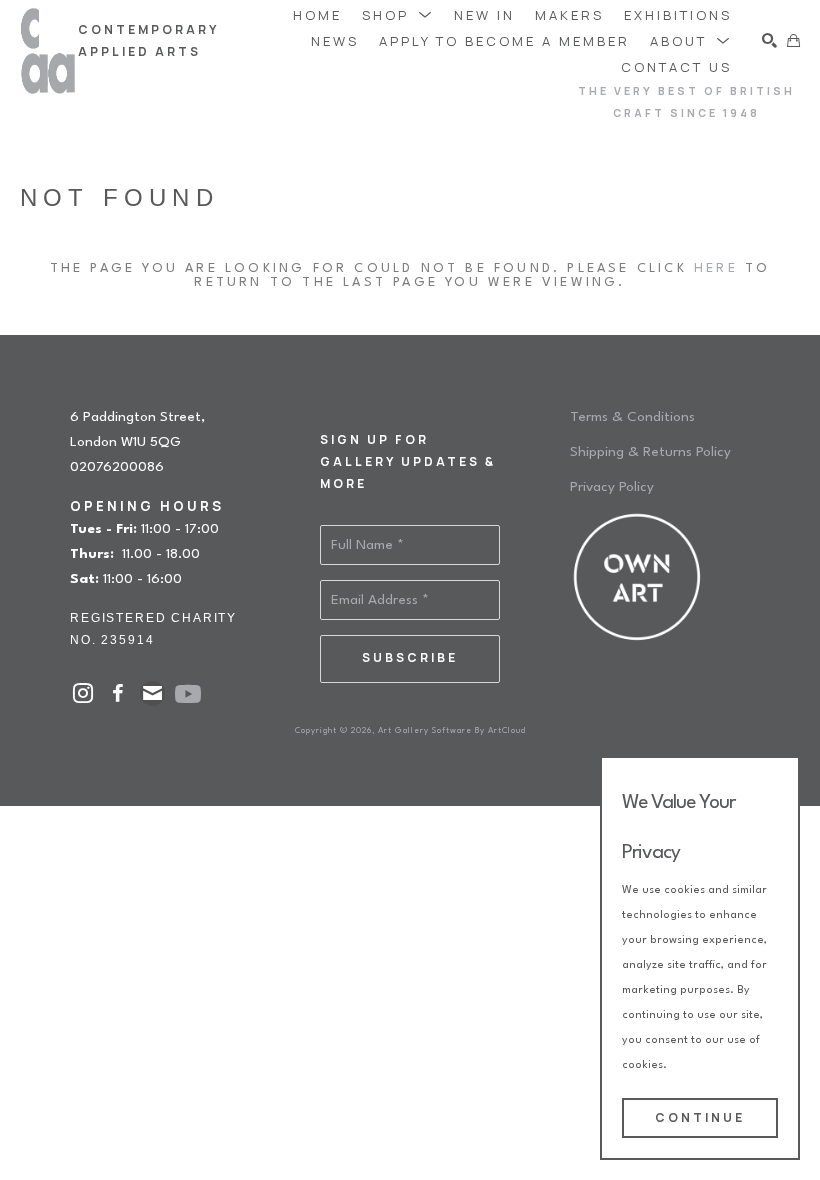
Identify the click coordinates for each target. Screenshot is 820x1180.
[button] (398, 14)
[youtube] (188, 694)
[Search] (769, 40)
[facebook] (117, 693)
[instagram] (82, 693)
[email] (152, 693)
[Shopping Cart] (793, 40)
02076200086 (117, 467)
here (716, 268)
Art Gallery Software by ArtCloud (452, 731)
